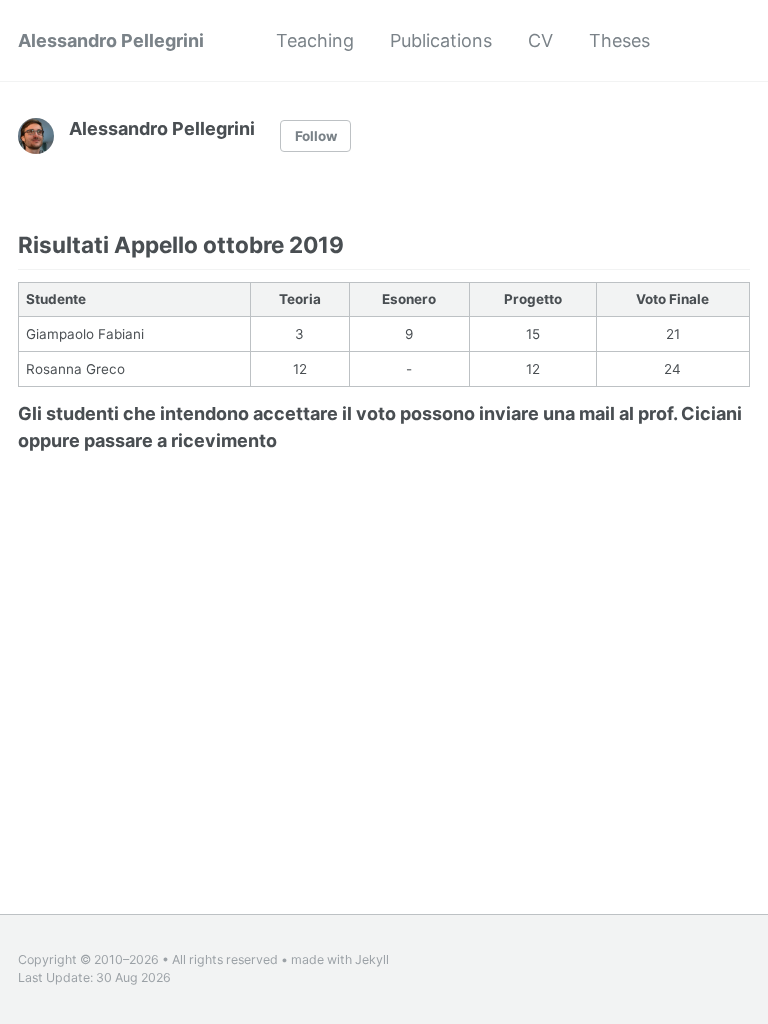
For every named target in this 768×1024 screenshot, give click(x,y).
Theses (619, 40)
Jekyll (372, 959)
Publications (441, 40)
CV (540, 40)
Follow (316, 136)
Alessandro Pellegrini (111, 40)
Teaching (315, 40)
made (307, 959)
